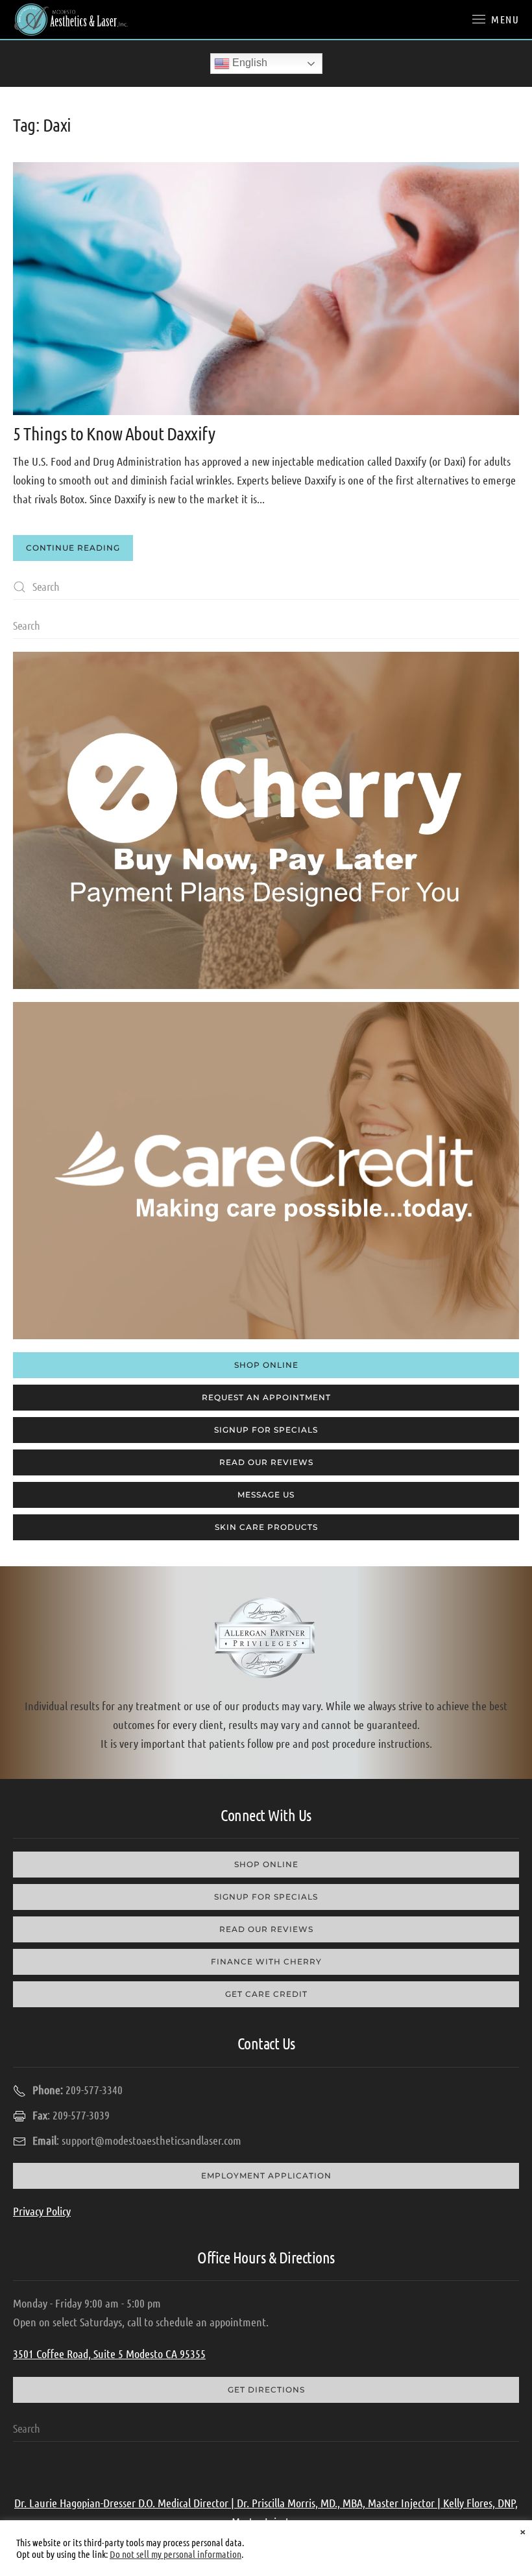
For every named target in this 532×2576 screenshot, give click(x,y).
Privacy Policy (42, 2211)
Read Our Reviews (266, 1462)
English (248, 63)
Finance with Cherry (266, 1962)
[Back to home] (71, 19)
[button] (496, 19)
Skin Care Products (266, 1527)
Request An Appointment (266, 1397)
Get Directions (266, 2390)
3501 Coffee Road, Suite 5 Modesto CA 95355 (109, 2354)
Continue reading (73, 548)
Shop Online (266, 1365)
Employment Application (266, 2176)
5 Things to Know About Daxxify (114, 433)
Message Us (266, 1495)
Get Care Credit (266, 1994)
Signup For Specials (266, 1430)
